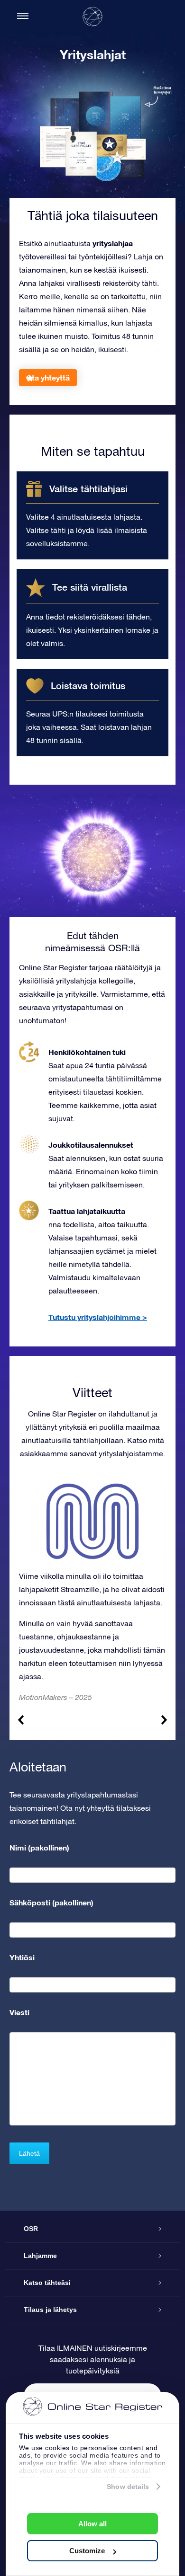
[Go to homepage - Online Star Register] (92, 17)
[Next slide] (164, 1720)
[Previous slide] (21, 1720)
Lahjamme (40, 2256)
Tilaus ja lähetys (50, 2310)
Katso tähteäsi (47, 2283)
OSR (31, 2229)
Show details (128, 2487)
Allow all (92, 2524)
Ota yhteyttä (48, 377)
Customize (87, 2551)
